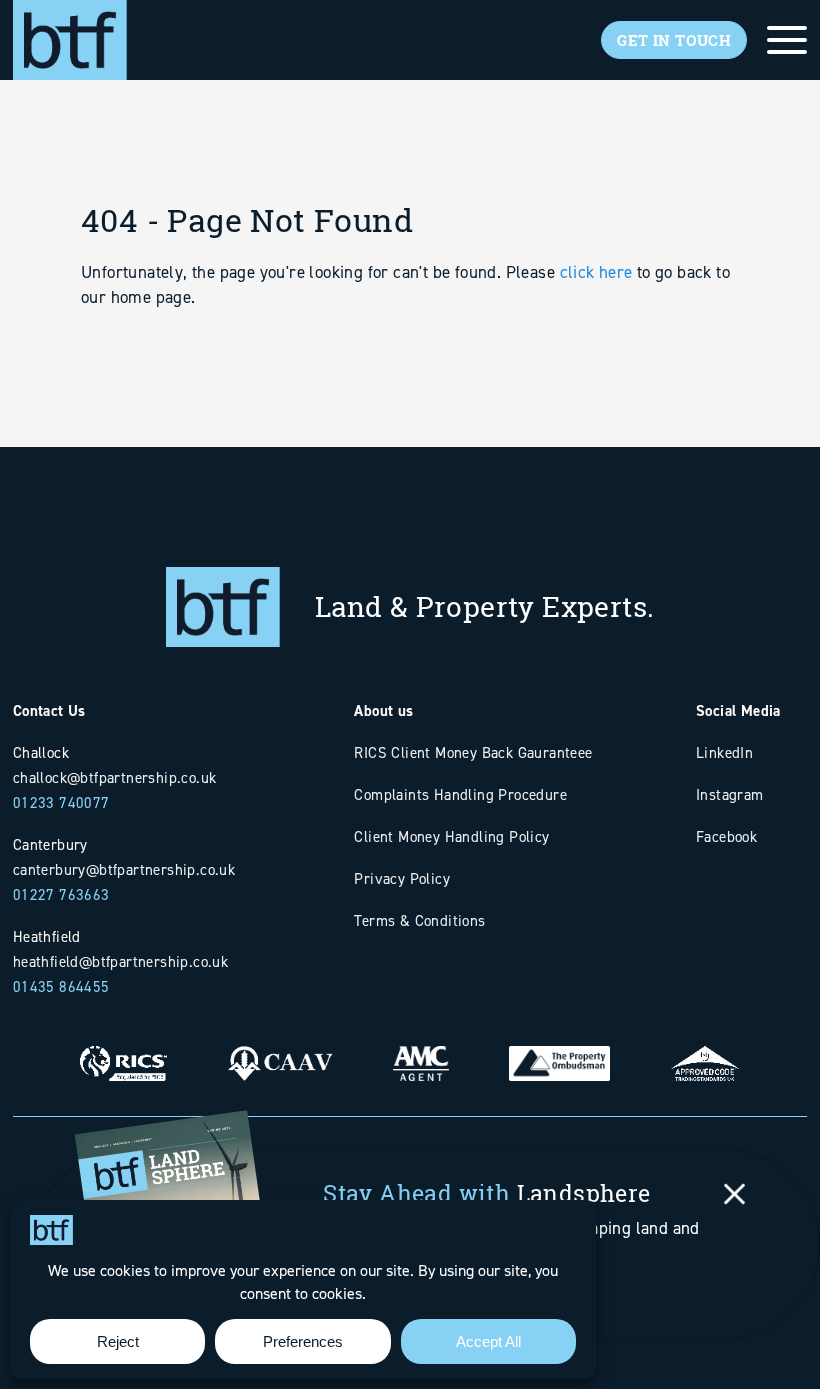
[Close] (734, 1193)
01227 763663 (61, 894)
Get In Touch (674, 40)
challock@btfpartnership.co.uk (115, 777)
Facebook (726, 836)
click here (596, 272)
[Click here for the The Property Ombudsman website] (559, 1048)
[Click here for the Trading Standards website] (705, 1048)
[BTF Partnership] (70, 38)
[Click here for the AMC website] (421, 1048)
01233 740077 (61, 802)
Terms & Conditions (419, 920)
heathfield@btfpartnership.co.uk (120, 961)
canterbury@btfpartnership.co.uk (124, 869)
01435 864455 (61, 986)
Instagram (730, 794)
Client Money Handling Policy (451, 836)
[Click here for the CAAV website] (279, 1048)
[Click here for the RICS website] (124, 1048)
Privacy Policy (402, 878)
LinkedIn (724, 752)
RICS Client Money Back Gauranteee (473, 752)
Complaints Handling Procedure (460, 794)
